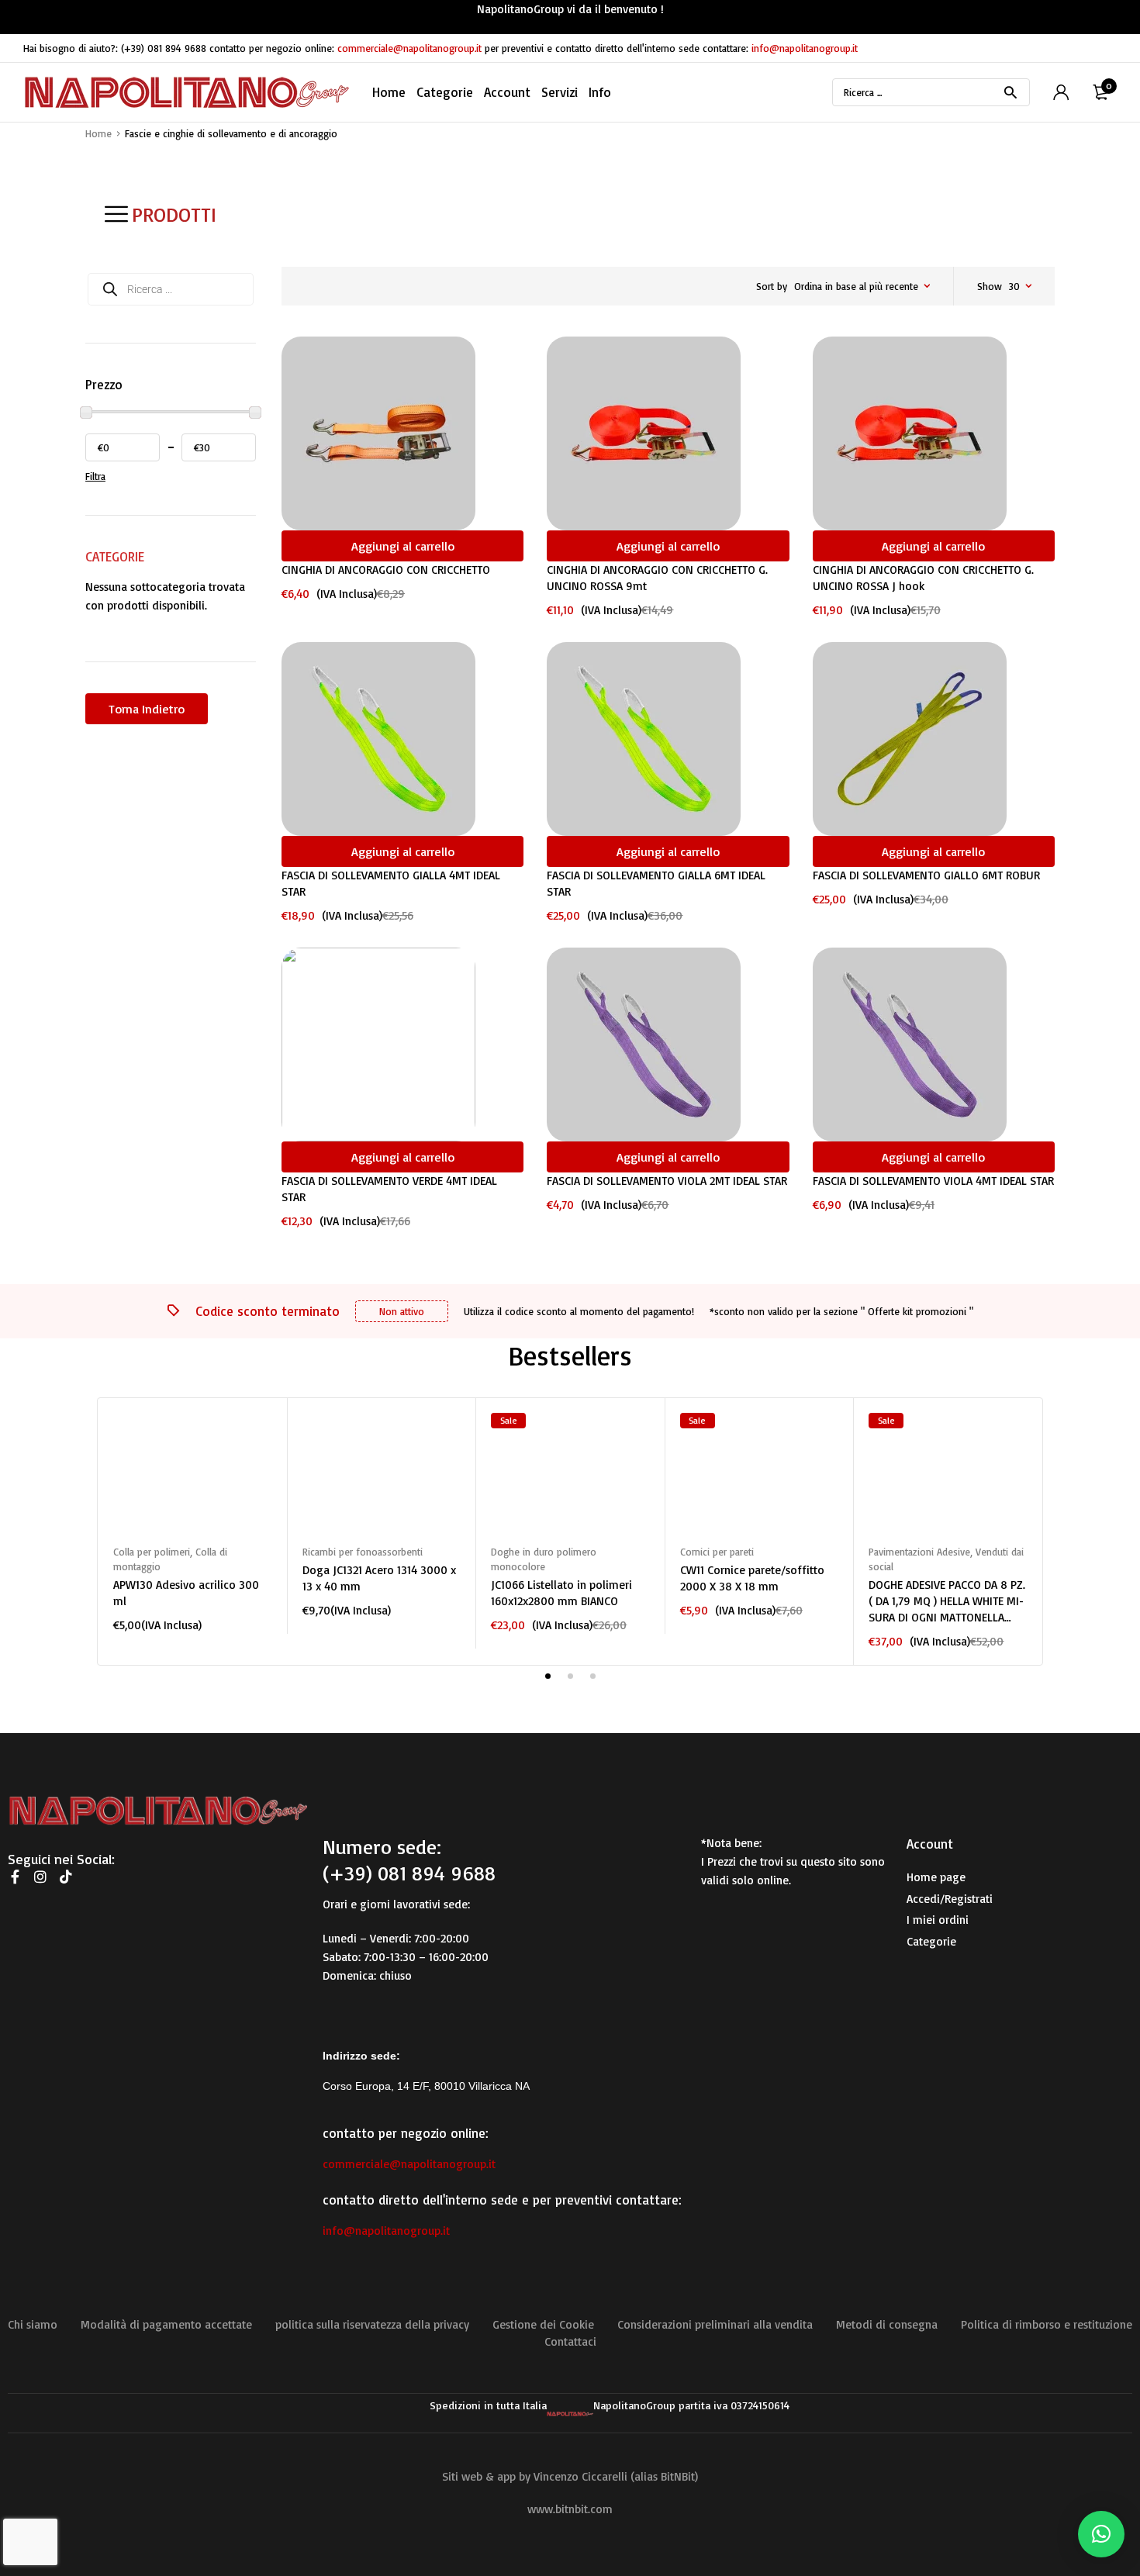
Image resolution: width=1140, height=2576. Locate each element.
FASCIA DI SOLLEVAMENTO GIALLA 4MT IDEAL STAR (391, 883)
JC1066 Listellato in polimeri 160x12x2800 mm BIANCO (561, 1593)
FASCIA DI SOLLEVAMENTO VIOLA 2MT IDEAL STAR (667, 1181)
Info (600, 92)
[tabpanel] (192, 1523)
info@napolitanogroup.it (805, 48)
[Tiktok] (66, 1877)
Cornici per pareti (717, 1552)
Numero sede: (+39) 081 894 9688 (409, 1859)
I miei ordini (938, 1920)
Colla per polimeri (152, 1552)
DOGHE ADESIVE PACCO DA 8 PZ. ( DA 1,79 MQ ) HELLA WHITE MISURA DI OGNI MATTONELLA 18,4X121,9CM (947, 1601)
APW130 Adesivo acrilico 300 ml (186, 1593)
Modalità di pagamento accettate (166, 2324)
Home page (936, 1877)
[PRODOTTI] (116, 214)
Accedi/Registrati (950, 1899)
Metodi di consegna (887, 2324)
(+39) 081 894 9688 (164, 48)
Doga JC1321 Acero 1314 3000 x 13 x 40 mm (379, 1578)
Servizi (560, 92)
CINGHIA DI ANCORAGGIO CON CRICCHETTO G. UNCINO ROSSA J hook (923, 578)
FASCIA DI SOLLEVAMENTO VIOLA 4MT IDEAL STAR (933, 1181)
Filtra (95, 476)
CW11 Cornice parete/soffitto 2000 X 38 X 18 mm (752, 1578)
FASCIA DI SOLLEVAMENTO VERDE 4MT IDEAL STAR (389, 1189)
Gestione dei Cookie (543, 2324)
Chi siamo (33, 2324)
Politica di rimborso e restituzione (1047, 2324)
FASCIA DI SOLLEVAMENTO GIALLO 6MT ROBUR (926, 875)
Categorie (931, 1941)
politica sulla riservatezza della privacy (372, 2324)
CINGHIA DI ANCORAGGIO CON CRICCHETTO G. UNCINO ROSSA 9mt (657, 578)
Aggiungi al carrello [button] (403, 546)
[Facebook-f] (15, 1877)
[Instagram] (40, 1877)
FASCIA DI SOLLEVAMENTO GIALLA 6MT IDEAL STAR (656, 883)
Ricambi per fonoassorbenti (363, 1552)
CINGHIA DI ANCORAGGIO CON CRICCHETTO (386, 570)
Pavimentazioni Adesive (919, 1552)
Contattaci (570, 2341)
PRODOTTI (174, 214)
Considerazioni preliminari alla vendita (715, 2324)
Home (389, 92)
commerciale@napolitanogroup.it (409, 48)
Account (507, 92)
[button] (1101, 2534)
